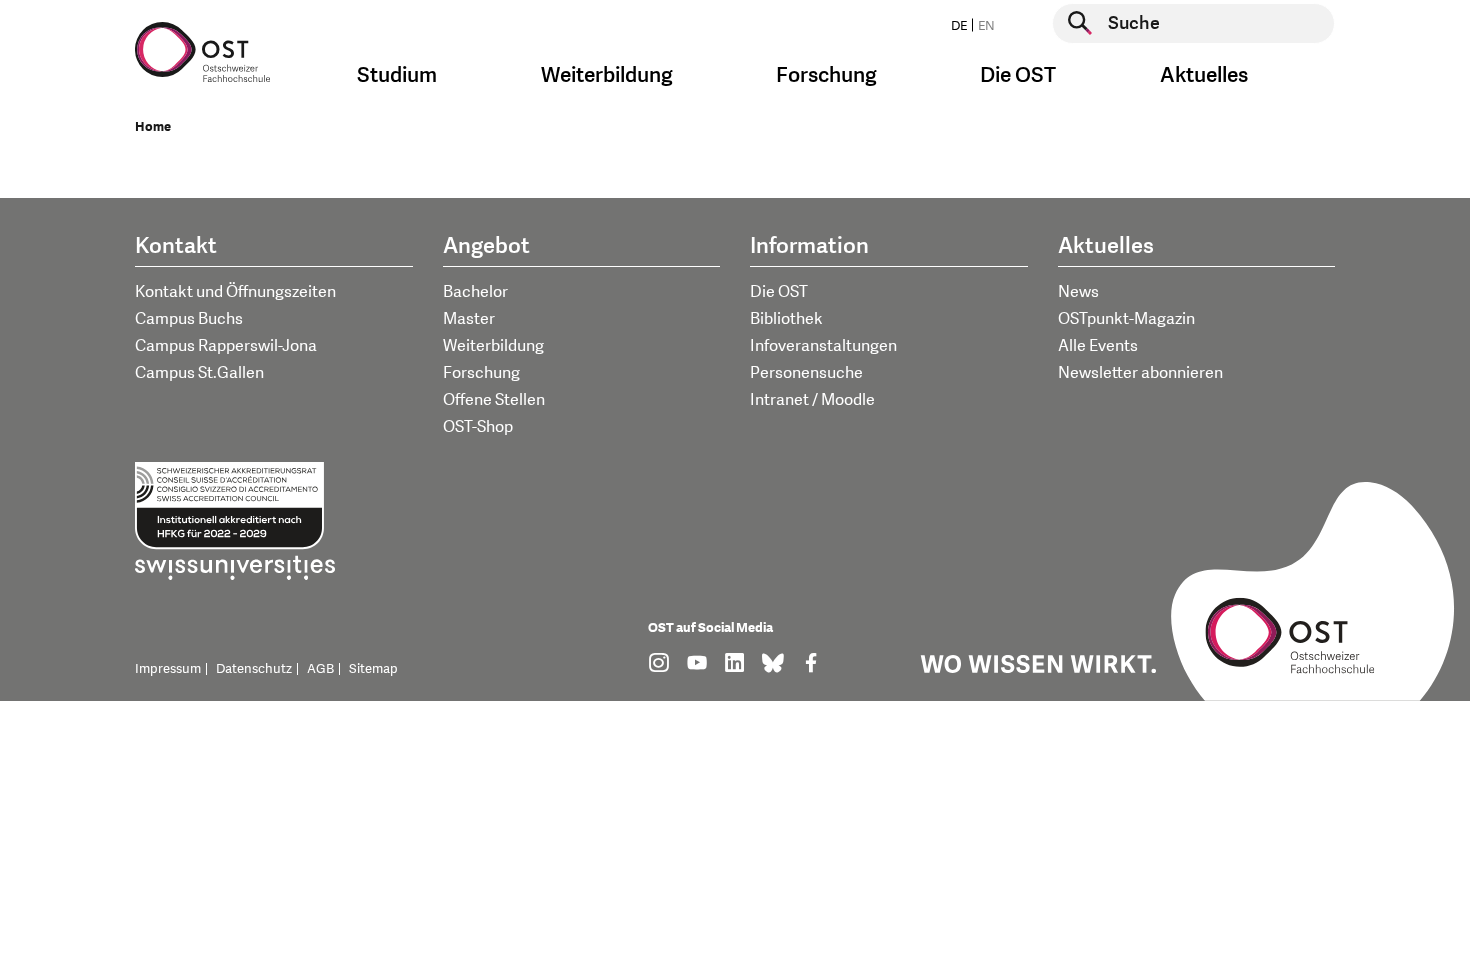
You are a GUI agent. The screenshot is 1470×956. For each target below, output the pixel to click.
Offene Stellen (494, 400)
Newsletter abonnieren (1140, 373)
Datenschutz (254, 669)
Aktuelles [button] (1204, 75)
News (1078, 292)
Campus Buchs (189, 319)
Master (469, 319)
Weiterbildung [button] (607, 75)
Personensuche (806, 373)
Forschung (481, 373)
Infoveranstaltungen (823, 346)
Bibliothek (786, 319)
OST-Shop (478, 427)
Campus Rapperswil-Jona (226, 346)
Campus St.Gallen (199, 373)
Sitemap (373, 669)
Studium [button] (397, 75)
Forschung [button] (826, 75)
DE (959, 26)
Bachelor (475, 292)
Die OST (779, 292)
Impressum (168, 669)
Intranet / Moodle (812, 400)
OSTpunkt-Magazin (1126, 319)
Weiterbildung (493, 346)
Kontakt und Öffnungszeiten (235, 292)
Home (153, 127)
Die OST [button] (1018, 75)
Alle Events (1098, 346)
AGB (320, 669)
